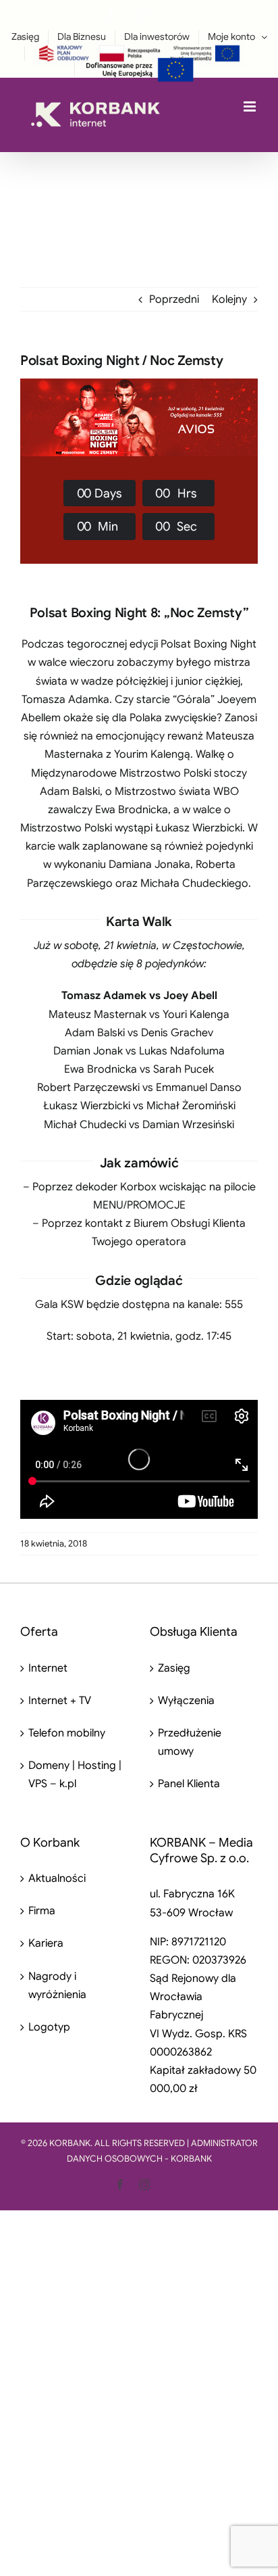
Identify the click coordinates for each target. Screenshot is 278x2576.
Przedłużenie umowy (190, 1742)
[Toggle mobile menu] (251, 106)
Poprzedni (174, 299)
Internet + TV (60, 1701)
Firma (42, 1911)
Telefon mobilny (67, 1733)
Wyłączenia (186, 1701)
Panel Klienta (189, 1784)
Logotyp (49, 2027)
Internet (48, 1668)
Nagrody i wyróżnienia (57, 1986)
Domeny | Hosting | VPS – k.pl (75, 1775)
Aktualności (57, 1878)
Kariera (46, 1943)
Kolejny (229, 299)
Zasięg (174, 1668)
